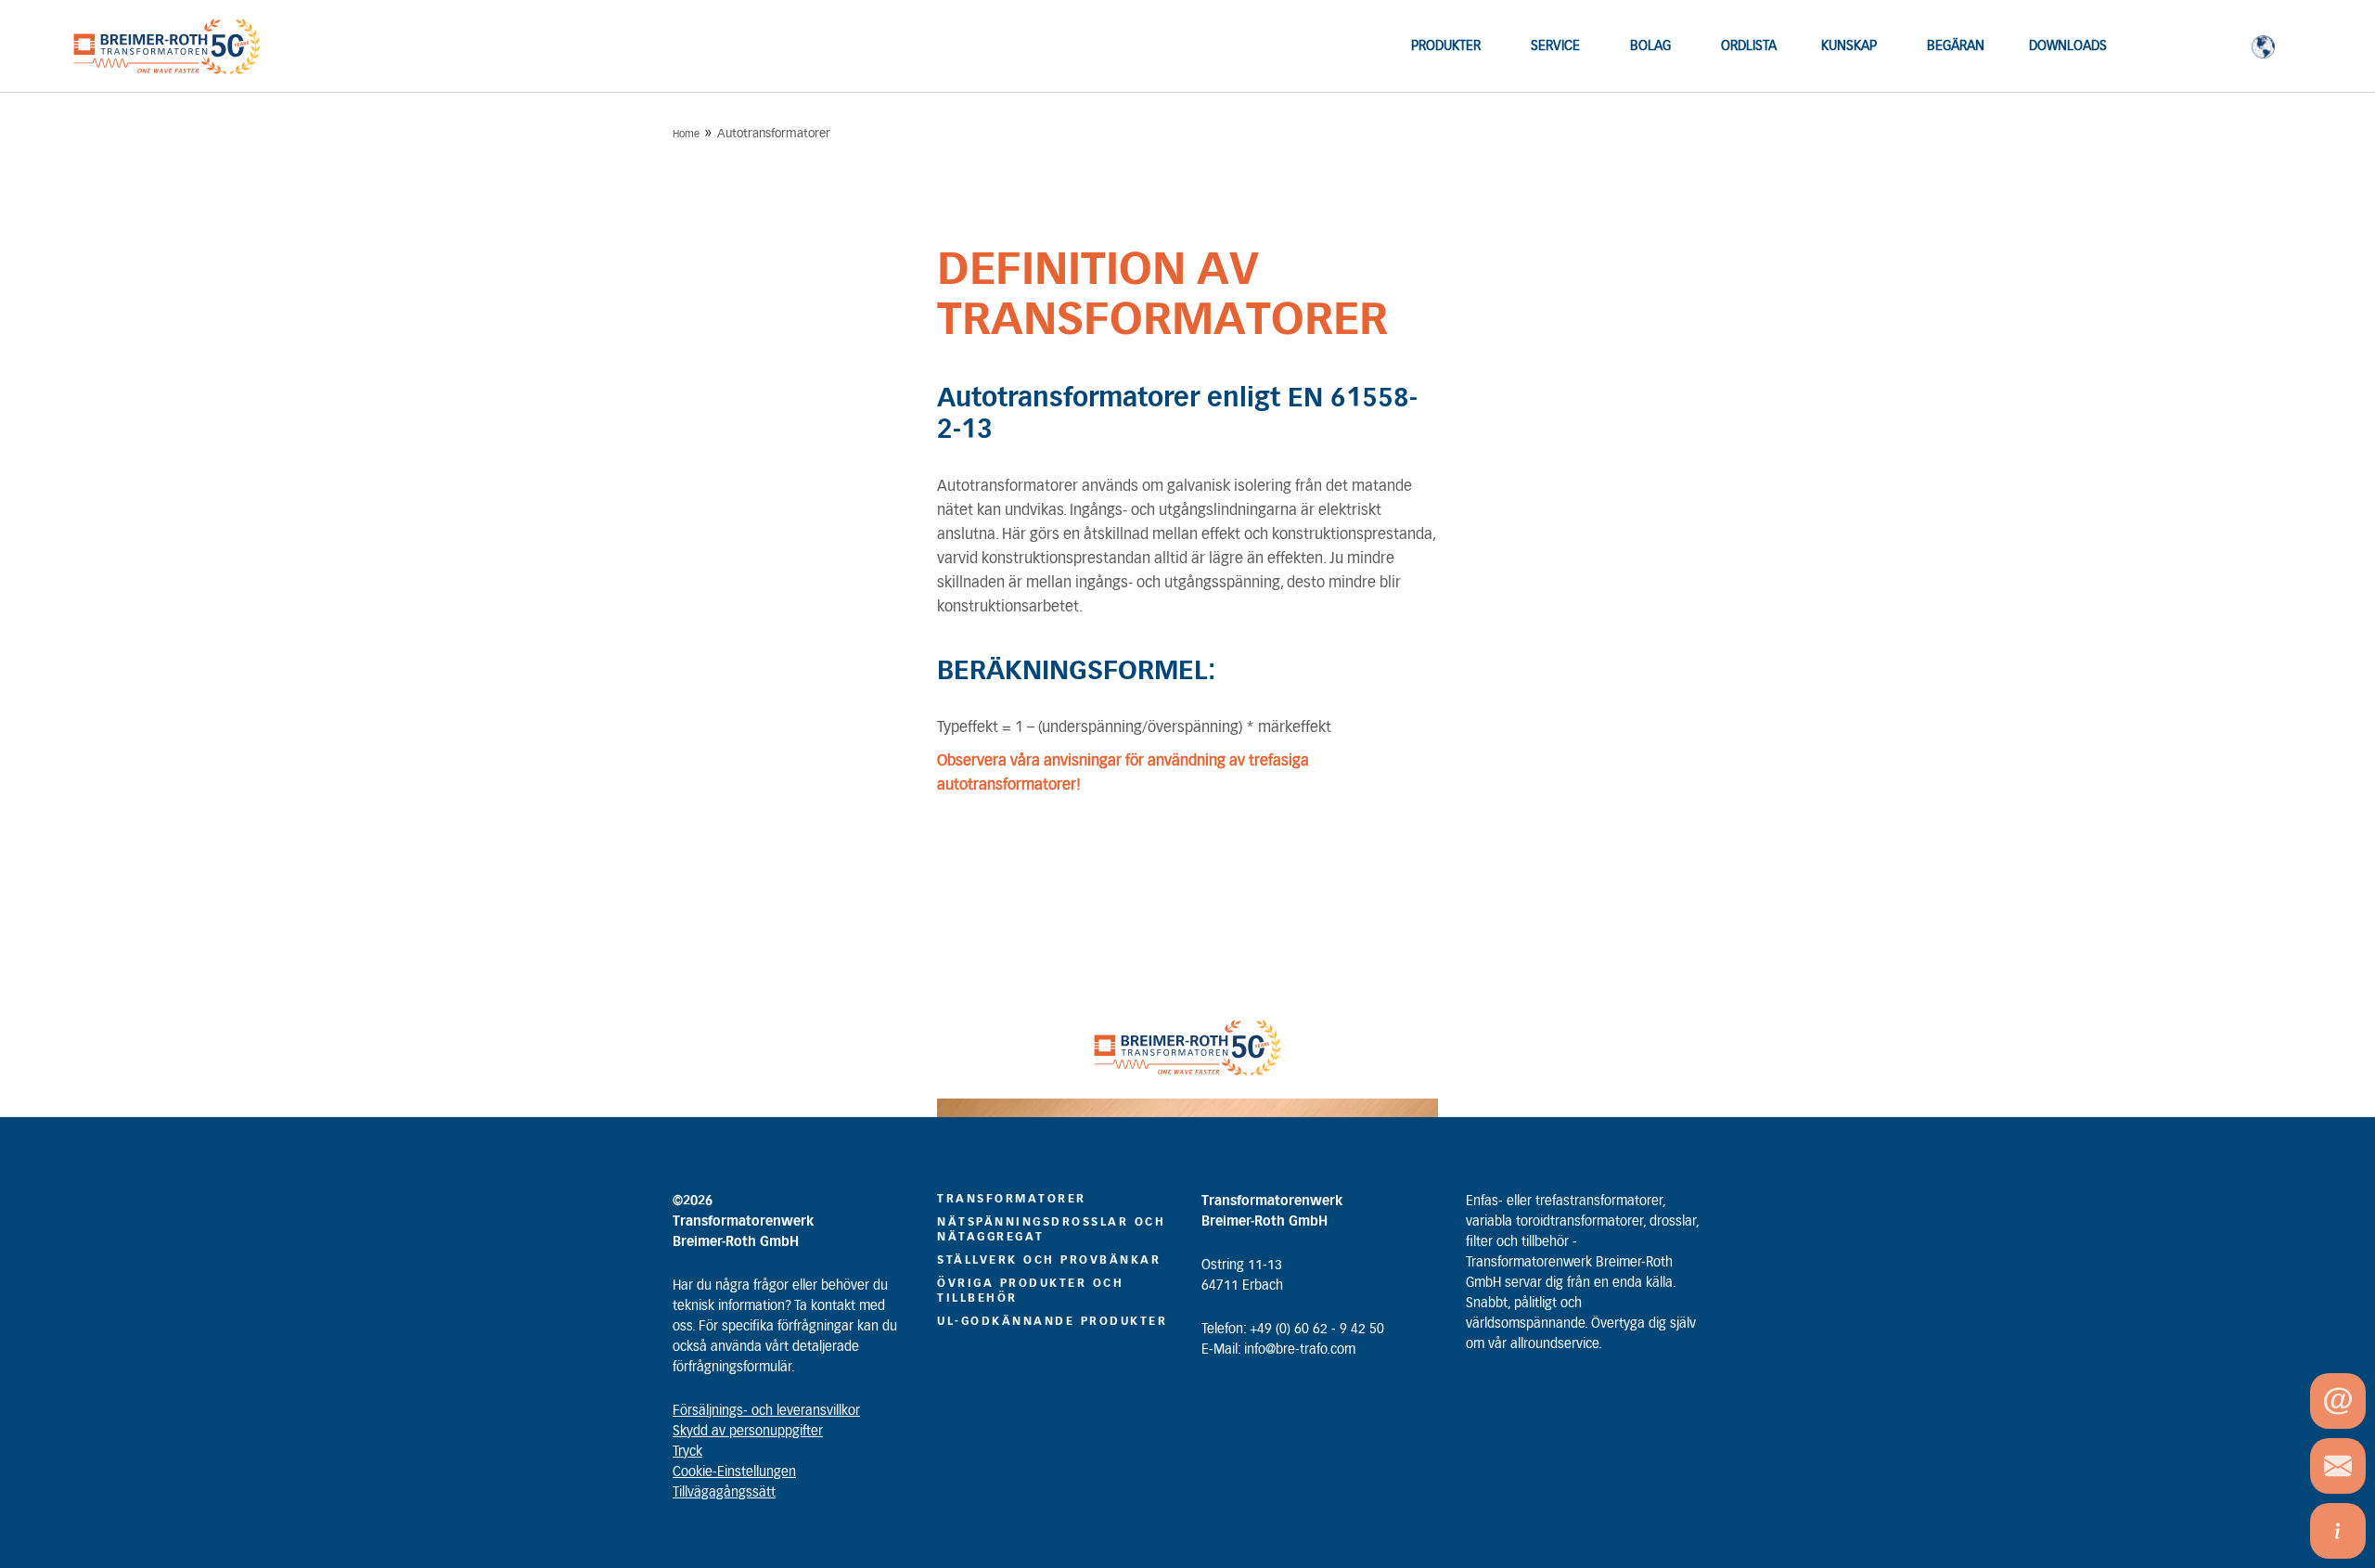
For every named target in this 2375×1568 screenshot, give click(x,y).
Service (1555, 46)
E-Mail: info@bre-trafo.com (1278, 1350)
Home (686, 134)
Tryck (687, 1452)
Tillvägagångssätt (724, 1493)
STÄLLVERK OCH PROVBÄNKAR (1049, 1260)
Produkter (1446, 46)
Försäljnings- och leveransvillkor (766, 1411)
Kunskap (1849, 46)
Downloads (2068, 46)
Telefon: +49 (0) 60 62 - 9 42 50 (1293, 1330)
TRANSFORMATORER (1012, 1199)
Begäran (1956, 46)
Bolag (1650, 46)
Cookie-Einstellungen (734, 1472)
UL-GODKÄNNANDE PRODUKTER (1052, 1321)
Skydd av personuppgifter (748, 1432)
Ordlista (1749, 46)
